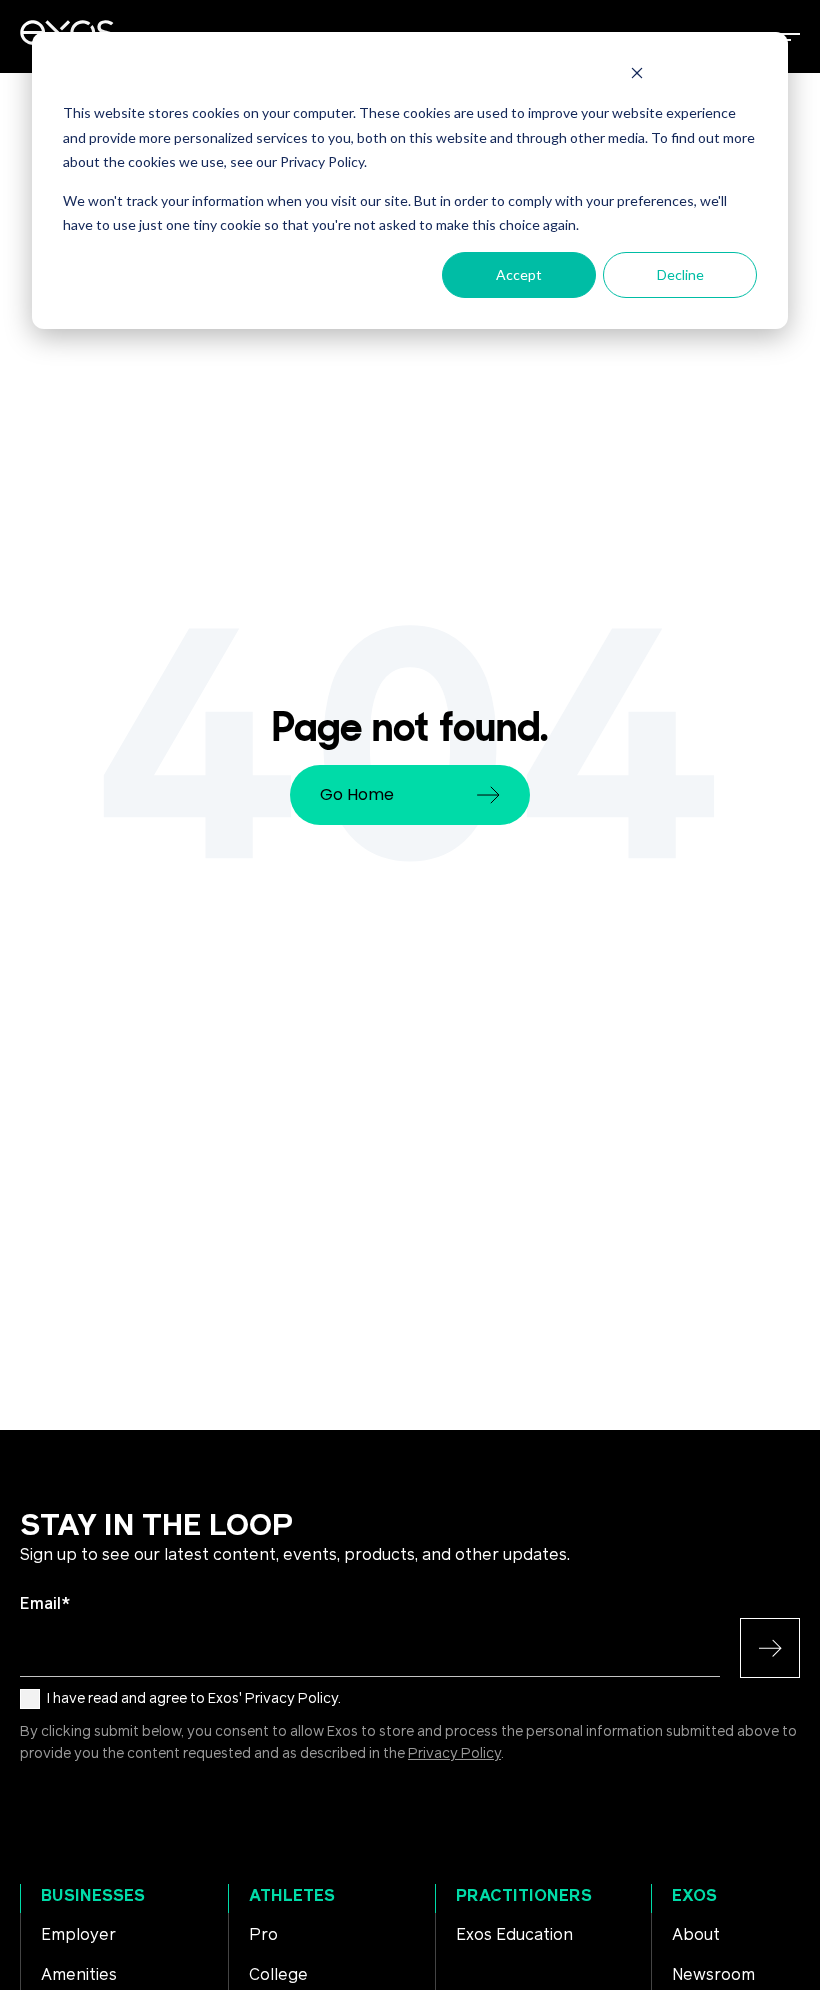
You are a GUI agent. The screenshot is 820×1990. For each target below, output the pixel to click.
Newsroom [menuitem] (713, 1975)
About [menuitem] (696, 1935)
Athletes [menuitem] (292, 1896)
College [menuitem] (278, 1975)
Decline (680, 274)
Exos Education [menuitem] (514, 1935)
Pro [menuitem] (263, 1935)
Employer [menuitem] (78, 1935)
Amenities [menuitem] (79, 1975)
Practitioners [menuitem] (524, 1896)
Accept (519, 274)
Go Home (357, 794)
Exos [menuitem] (694, 1896)
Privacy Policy (454, 1754)
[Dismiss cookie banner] (637, 75)
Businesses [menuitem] (93, 1896)
